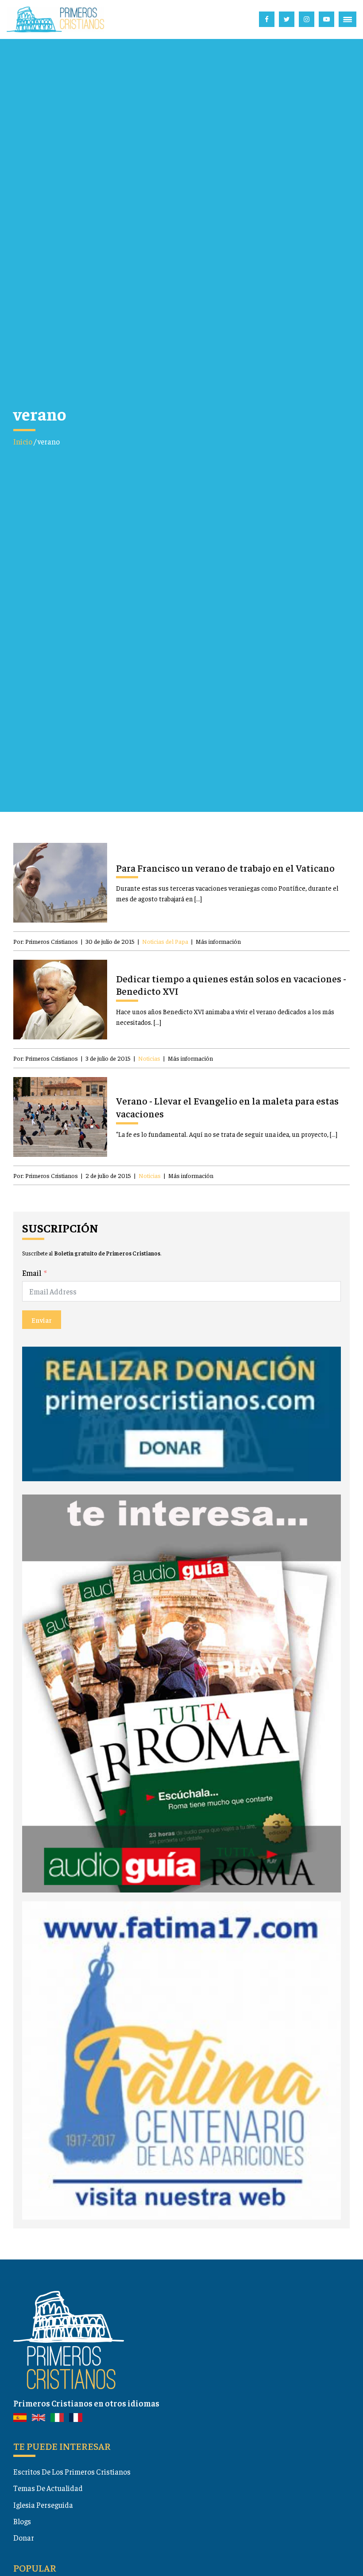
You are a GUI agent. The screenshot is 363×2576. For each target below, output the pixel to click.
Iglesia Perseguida (43, 2505)
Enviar (42, 1320)
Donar (24, 2537)
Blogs (22, 2521)
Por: (46, 941)
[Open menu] (348, 19)
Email (32, 1273)
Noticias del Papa (165, 941)
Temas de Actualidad (48, 2488)
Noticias (149, 1058)
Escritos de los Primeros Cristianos (72, 2472)
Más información (218, 941)
